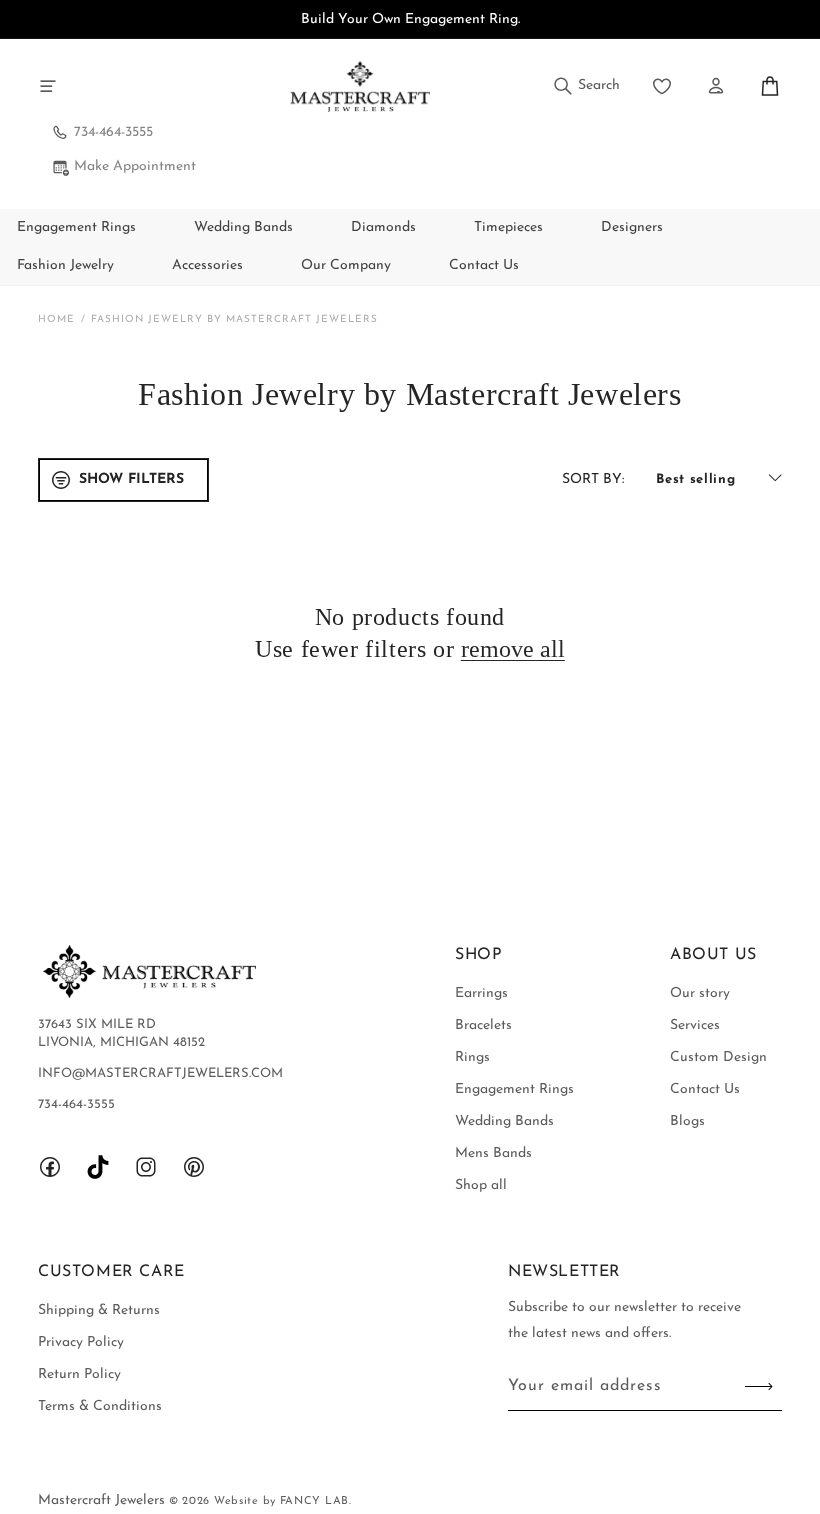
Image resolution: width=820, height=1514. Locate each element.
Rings (472, 1057)
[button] (48, 86)
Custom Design (718, 1057)
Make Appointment (135, 166)
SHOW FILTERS (131, 479)
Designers (632, 227)
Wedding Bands (243, 227)
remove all (513, 649)
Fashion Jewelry (65, 265)
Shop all (481, 1185)
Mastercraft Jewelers (103, 1500)
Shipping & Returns (99, 1310)
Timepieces (508, 227)
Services (695, 1025)
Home (56, 319)
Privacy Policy (81, 1342)
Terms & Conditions (100, 1406)
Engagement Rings (76, 227)
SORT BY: (593, 479)
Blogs (687, 1121)
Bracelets (483, 1025)
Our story (700, 993)
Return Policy (79, 1374)
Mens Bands (493, 1153)
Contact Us (705, 1089)
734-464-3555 (113, 132)
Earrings (481, 993)
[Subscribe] (759, 1386)
